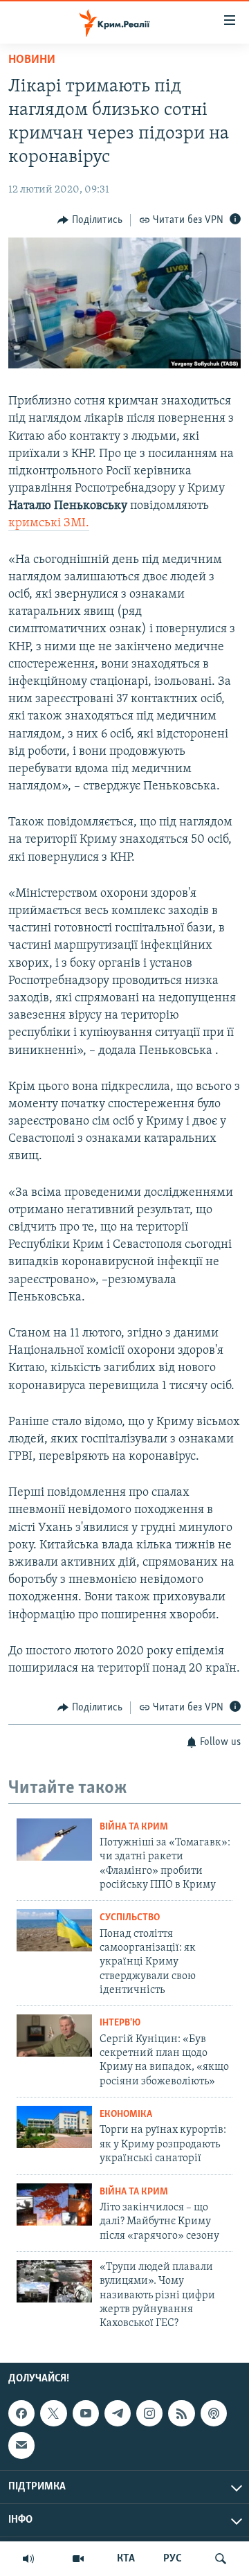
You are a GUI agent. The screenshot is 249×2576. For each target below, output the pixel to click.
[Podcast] (214, 2413)
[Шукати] (221, 2559)
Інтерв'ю (120, 2023)
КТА (126, 2559)
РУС (173, 2559)
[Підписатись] (21, 2445)
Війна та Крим (134, 1827)
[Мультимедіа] (78, 2559)
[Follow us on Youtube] (86, 2413)
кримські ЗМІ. (49, 524)
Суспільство (130, 1918)
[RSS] (181, 2413)
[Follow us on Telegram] (118, 2413)
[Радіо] (28, 2559)
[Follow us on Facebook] (21, 2413)
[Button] (90, 220)
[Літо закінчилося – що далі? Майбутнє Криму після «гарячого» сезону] (54, 2204)
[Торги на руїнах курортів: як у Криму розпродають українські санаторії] (54, 2127)
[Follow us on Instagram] (149, 2413)
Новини (32, 60)
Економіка (126, 2114)
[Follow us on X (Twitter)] (53, 2413)
